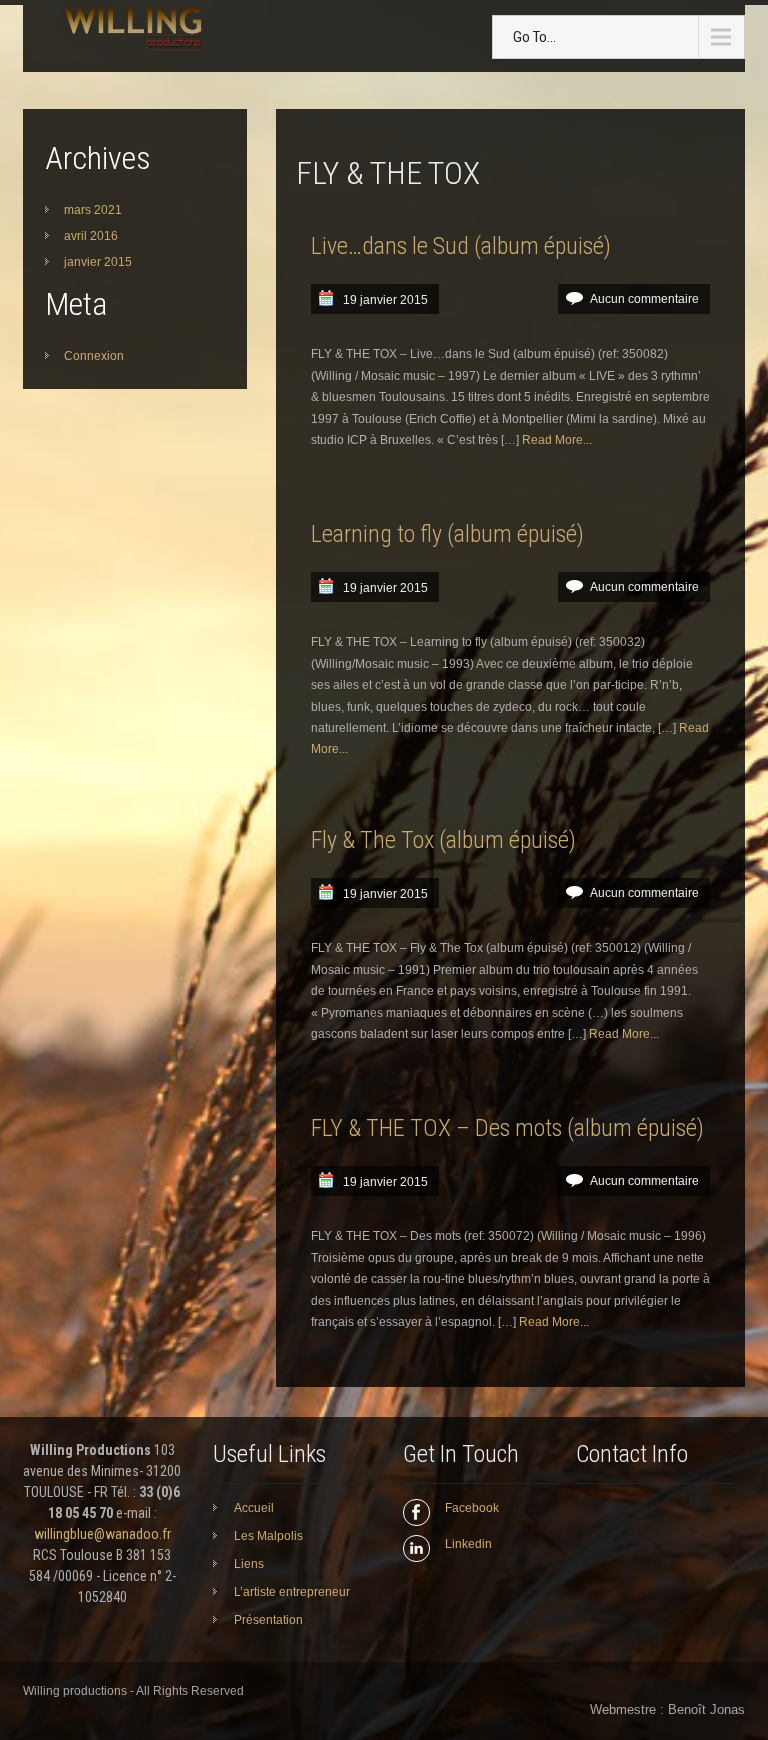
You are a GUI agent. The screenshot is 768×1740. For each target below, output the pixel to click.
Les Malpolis (268, 1536)
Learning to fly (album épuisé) (447, 534)
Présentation (268, 1620)
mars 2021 (93, 210)
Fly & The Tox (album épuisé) (443, 840)
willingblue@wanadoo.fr (102, 1534)
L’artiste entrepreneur (292, 1592)
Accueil (254, 1508)
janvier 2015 (98, 262)
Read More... (557, 440)
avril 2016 (91, 236)
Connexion (94, 356)
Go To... (534, 37)
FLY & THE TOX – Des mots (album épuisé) (507, 1128)
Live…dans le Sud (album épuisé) (461, 246)
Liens (249, 1564)
